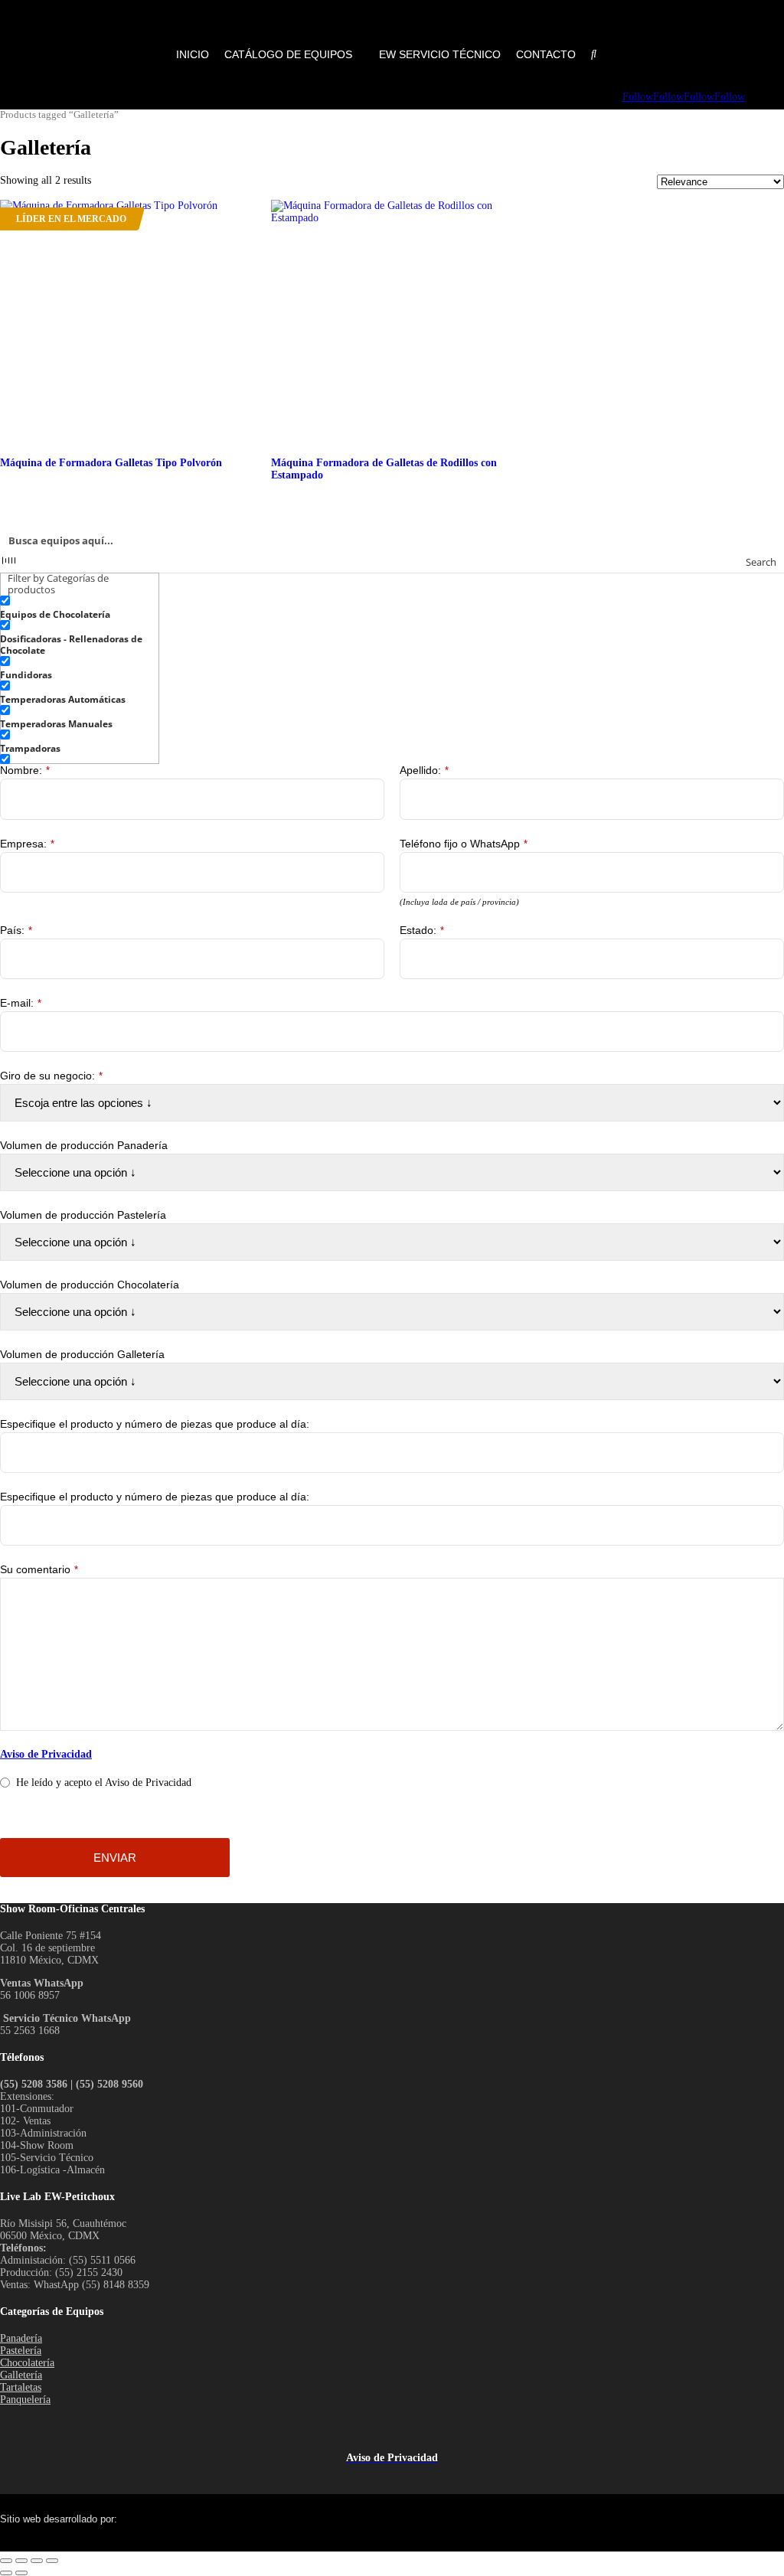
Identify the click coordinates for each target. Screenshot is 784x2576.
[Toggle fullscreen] (21, 2561)
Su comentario (39, 1569)
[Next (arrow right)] (21, 2573)
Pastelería (21, 2351)
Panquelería (25, 2400)
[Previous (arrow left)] (6, 2573)
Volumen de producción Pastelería (83, 1215)
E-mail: (21, 1003)
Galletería (21, 2375)
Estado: (422, 930)
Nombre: (25, 770)
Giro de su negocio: (51, 1076)
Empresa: (27, 844)
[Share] (37, 2561)
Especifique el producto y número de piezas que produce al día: (155, 1424)
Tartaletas (21, 2387)
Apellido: (424, 770)
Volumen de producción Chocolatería (90, 1285)
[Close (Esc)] (52, 2561)
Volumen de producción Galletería (82, 1354)
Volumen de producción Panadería (84, 1145)
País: (16, 930)
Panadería (21, 2338)
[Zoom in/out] (6, 2561)
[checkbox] (77, 608)
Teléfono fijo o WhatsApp (464, 844)
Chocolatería (27, 2363)
